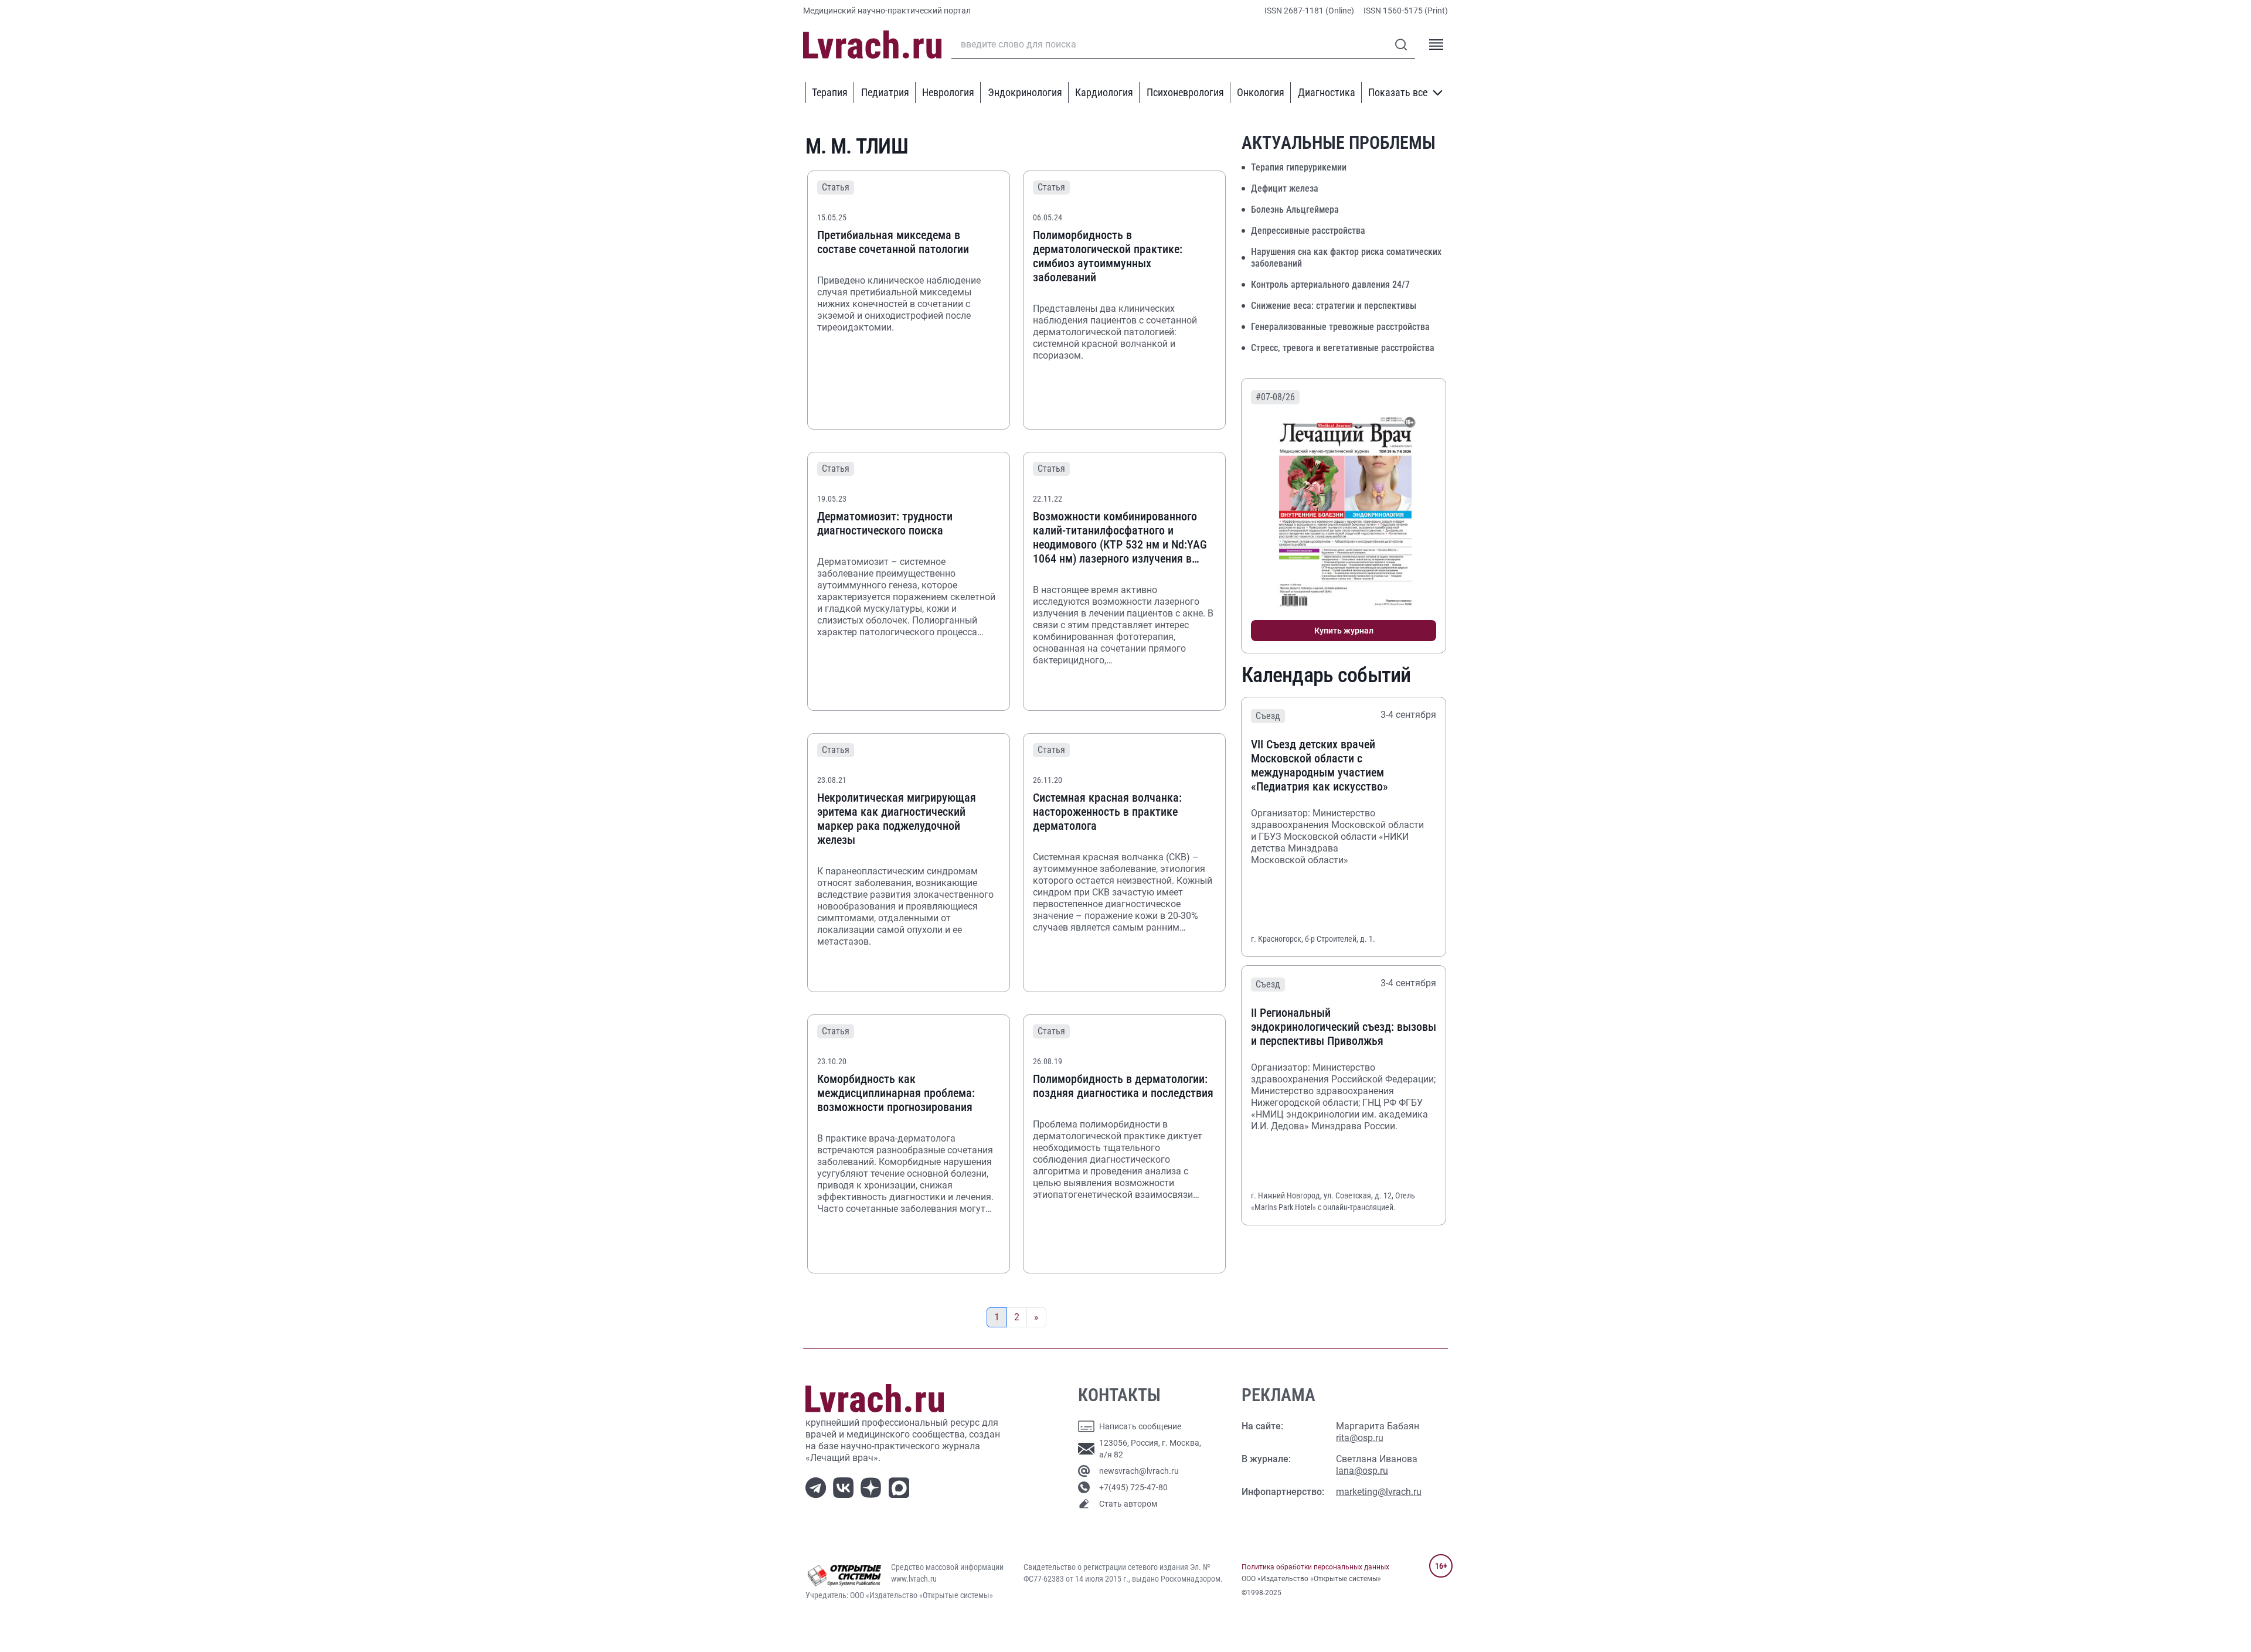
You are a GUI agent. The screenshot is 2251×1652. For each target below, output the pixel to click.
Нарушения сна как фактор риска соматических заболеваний (1346, 258)
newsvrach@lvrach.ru (1139, 1471)
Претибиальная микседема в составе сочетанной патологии (893, 242)
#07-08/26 (1275, 397)
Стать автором (1128, 1504)
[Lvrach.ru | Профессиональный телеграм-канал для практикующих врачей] (818, 1487)
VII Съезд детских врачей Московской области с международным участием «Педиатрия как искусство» (1320, 765)
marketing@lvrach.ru (1379, 1492)
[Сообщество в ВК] (846, 1487)
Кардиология (1104, 92)
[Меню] (1436, 45)
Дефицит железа (1285, 188)
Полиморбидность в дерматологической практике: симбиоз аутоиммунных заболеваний (1108, 256)
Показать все (1398, 92)
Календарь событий (1326, 675)
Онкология (1261, 92)
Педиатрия (885, 92)
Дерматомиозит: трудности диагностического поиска (885, 523)
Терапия (830, 92)
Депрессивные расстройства (1308, 231)
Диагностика (1327, 92)
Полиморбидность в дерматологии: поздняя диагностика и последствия (1123, 1086)
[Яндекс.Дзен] (873, 1487)
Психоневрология (1185, 92)
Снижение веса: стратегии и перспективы (1334, 306)
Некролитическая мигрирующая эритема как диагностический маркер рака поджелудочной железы (897, 819)
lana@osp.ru (1362, 1471)
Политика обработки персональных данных (1315, 1567)
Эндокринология (1025, 92)
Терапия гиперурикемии (1299, 167)
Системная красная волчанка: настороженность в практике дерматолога (1107, 812)
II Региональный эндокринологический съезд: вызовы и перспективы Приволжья (1344, 1027)
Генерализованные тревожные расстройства (1340, 327)
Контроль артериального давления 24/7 (1330, 285)
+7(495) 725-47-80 (1133, 1487)
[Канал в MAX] (901, 1487)
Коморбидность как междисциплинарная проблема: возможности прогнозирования (896, 1093)
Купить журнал (1344, 631)
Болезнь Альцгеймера (1295, 210)
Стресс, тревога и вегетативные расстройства (1343, 348)
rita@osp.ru (1360, 1438)
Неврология (948, 92)
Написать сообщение (1140, 1426)
